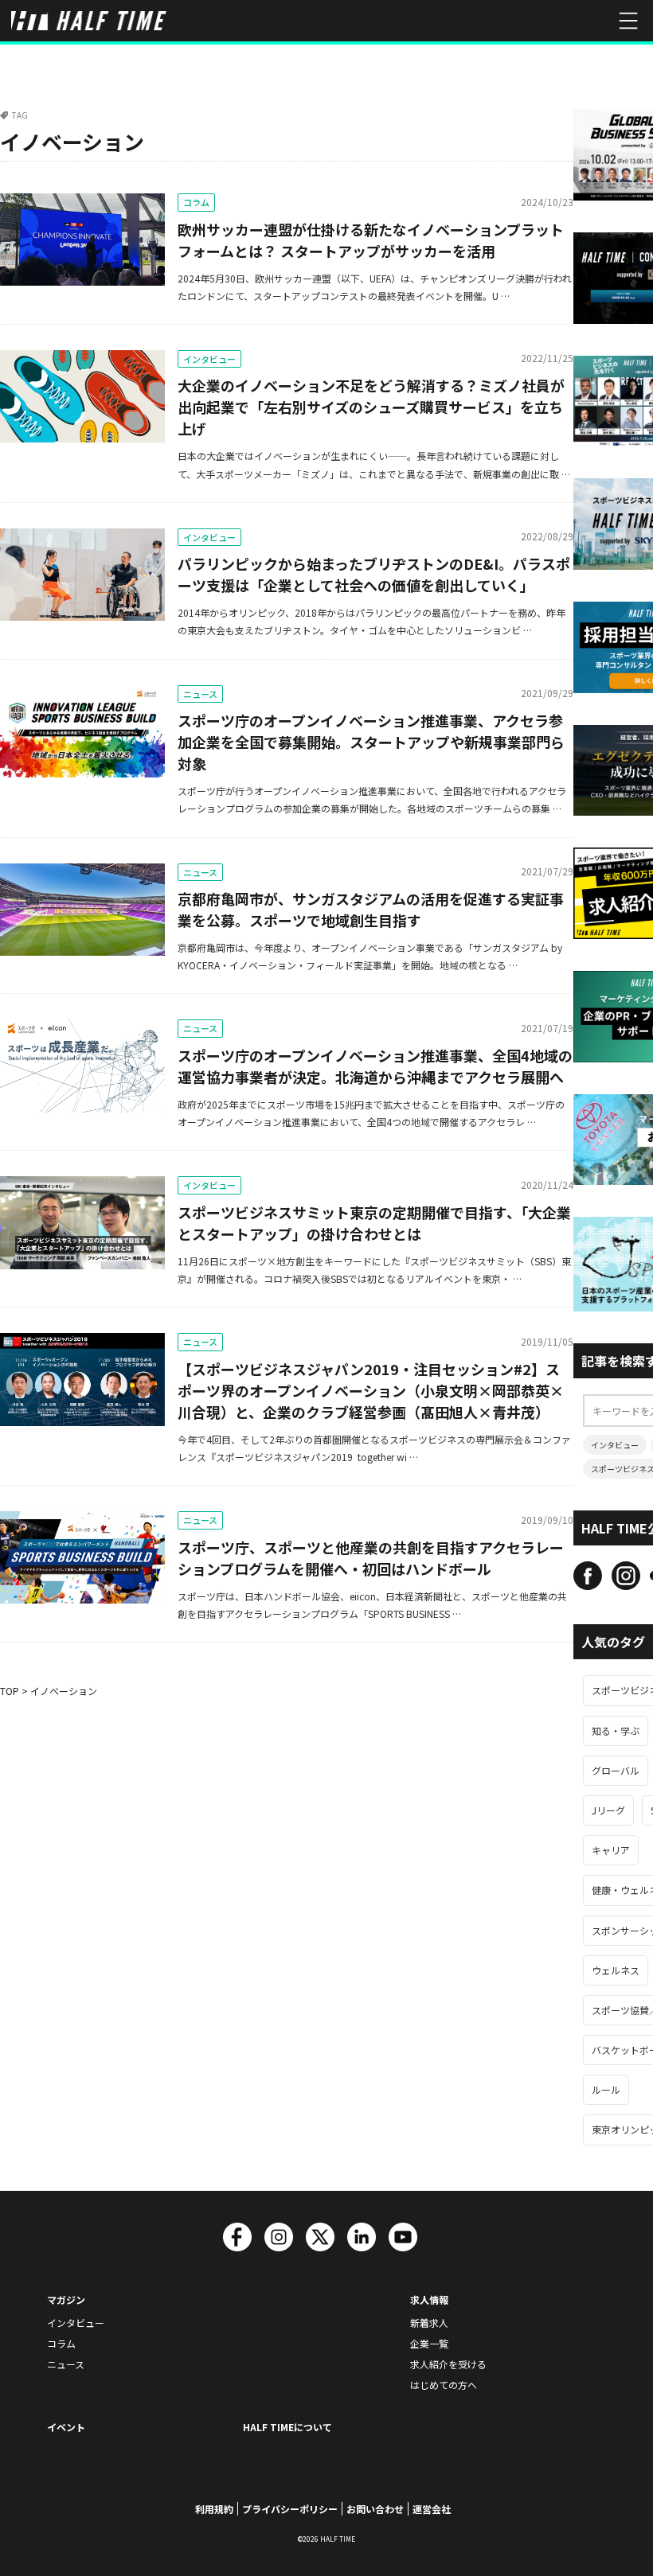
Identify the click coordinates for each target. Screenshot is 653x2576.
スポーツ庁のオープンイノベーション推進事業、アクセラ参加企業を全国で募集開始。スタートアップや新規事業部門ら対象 (371, 742)
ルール (606, 2089)
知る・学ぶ (616, 1730)
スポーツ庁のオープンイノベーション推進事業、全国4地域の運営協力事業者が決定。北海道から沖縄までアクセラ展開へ (375, 1066)
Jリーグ (608, 1810)
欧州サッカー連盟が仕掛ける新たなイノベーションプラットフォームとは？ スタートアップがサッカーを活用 (371, 240)
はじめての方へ (444, 2385)
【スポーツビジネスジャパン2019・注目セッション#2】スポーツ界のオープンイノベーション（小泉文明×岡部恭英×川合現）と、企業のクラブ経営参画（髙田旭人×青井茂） (371, 1390)
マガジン (66, 2299)
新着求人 (429, 2323)
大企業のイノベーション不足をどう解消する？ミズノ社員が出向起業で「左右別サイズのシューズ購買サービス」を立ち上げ (371, 407)
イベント (66, 2427)
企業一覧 (429, 2343)
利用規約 (214, 2509)
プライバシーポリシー (290, 2509)
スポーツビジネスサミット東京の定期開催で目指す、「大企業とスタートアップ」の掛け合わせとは (374, 1223)
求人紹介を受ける (448, 2364)
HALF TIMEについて (287, 2427)
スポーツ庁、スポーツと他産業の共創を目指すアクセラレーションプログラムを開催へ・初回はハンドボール (371, 1558)
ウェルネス (616, 1970)
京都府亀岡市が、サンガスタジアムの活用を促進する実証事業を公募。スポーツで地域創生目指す (371, 909)
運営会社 (432, 2509)
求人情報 (429, 2299)
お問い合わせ (375, 2509)
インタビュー (209, 359)
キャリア (611, 1850)
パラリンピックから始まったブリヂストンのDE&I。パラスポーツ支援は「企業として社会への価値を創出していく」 (374, 574)
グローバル (616, 1770)
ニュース (200, 694)
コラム (196, 202)
